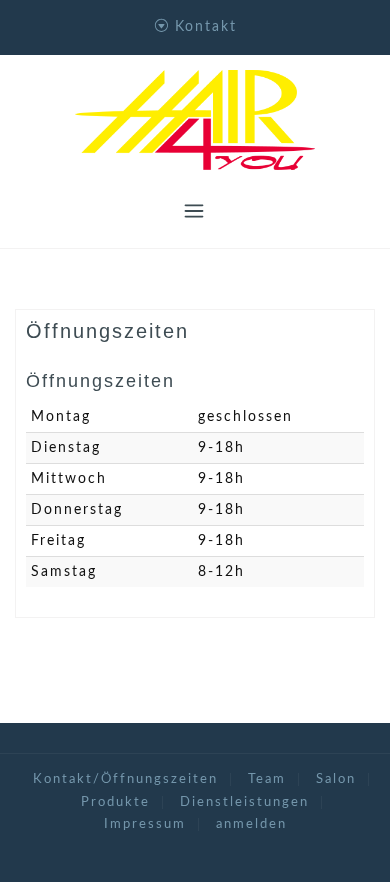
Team (267, 779)
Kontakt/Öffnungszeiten (125, 779)
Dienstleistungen (244, 802)
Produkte (115, 802)
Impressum (145, 824)
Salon (336, 779)
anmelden (251, 824)
